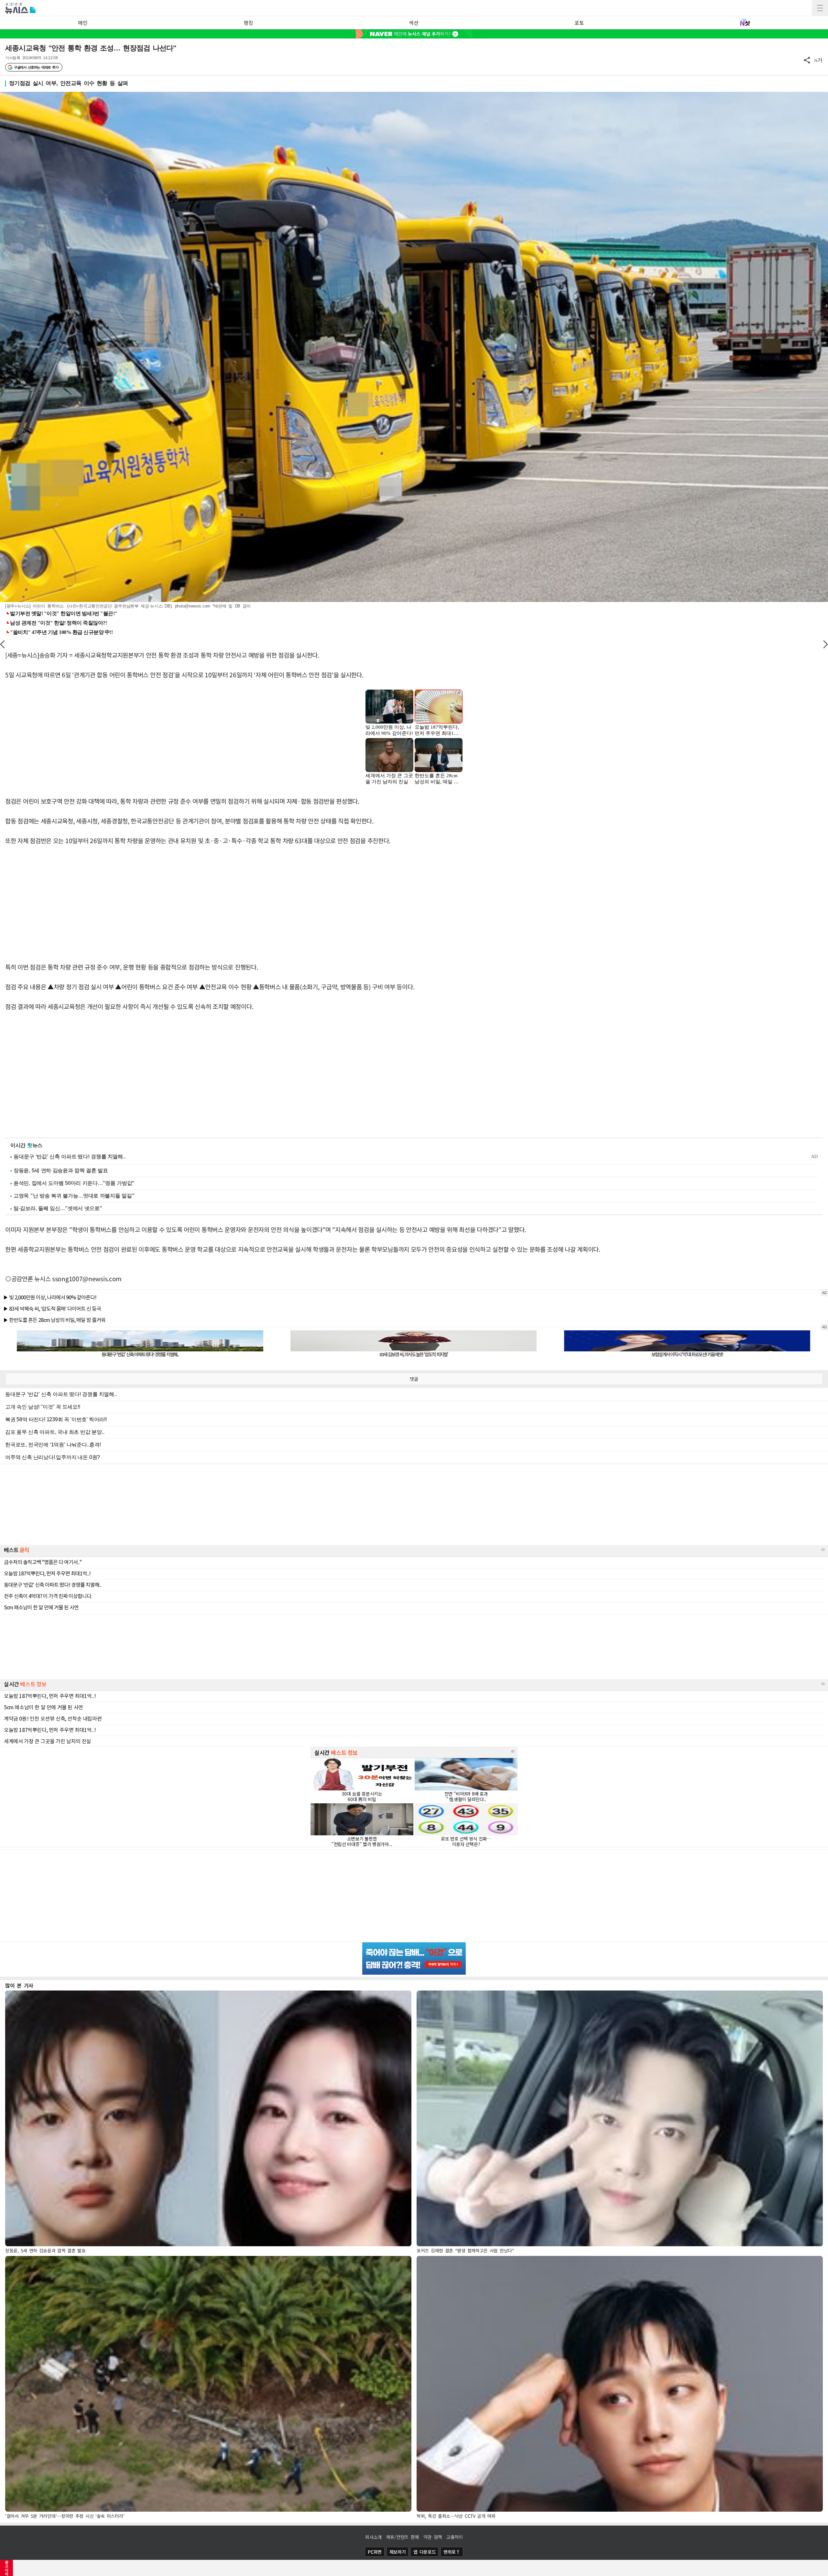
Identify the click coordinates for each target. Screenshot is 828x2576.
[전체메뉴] (820, 8)
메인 (83, 23)
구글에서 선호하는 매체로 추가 (36, 67)
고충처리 (455, 2537)
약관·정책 (433, 2537)
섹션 (414, 23)
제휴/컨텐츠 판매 (403, 2537)
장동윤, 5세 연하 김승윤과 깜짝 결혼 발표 (61, 1170)
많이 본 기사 (19, 1985)
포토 (579, 23)
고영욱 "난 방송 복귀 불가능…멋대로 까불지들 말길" (74, 1196)
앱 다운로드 (425, 2552)
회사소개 (373, 2537)
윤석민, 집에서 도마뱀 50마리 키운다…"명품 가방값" (74, 1183)
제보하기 (398, 2552)
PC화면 (375, 2552)
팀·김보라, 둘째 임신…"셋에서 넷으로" (58, 1208)
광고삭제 (7, 2568)
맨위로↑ (452, 2552)
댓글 (414, 1379)
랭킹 (248, 23)
